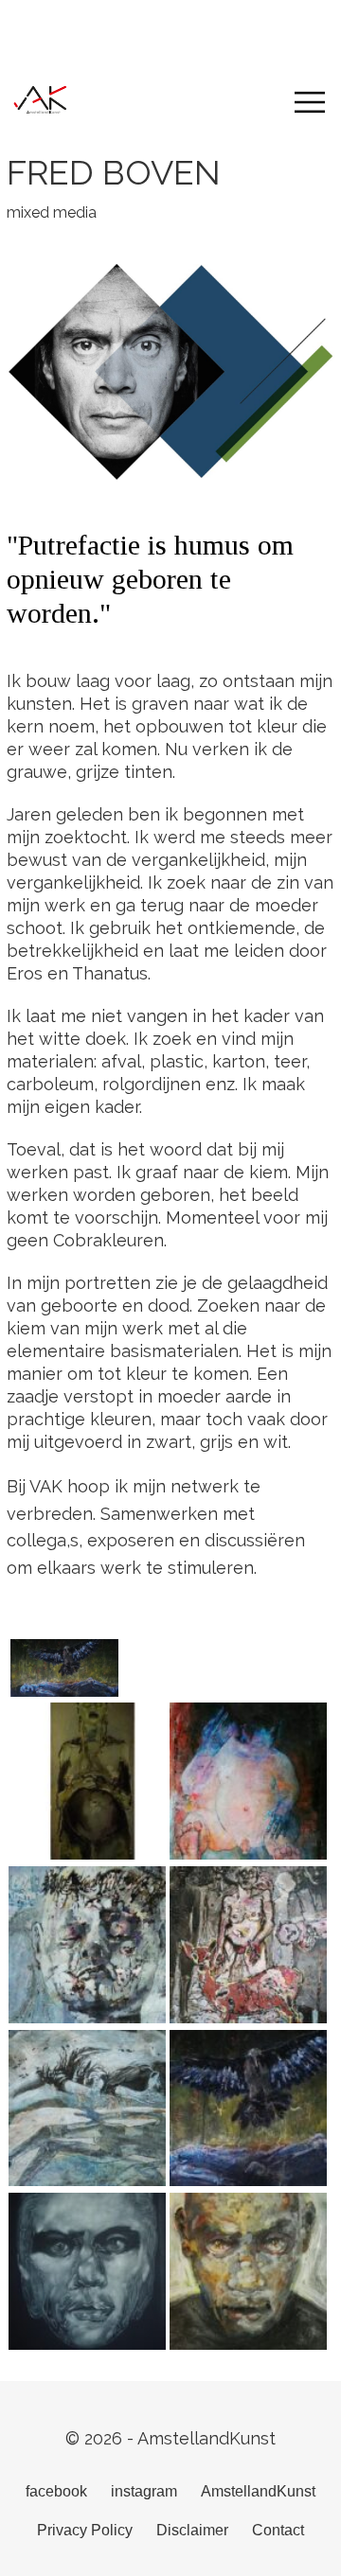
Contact (278, 2530)
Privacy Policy (85, 2530)
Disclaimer (192, 2530)
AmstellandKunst (258, 2491)
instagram (144, 2491)
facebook (56, 2491)
